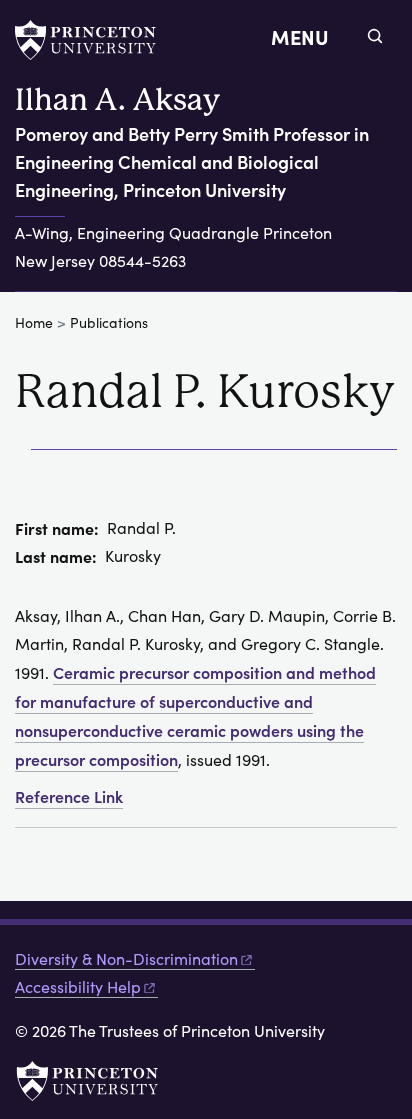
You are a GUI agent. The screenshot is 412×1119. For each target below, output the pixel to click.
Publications (109, 322)
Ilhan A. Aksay (117, 99)
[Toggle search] (375, 36)
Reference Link (69, 796)
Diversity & (126, 958)
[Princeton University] (95, 40)
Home (34, 322)
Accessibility (78, 986)
